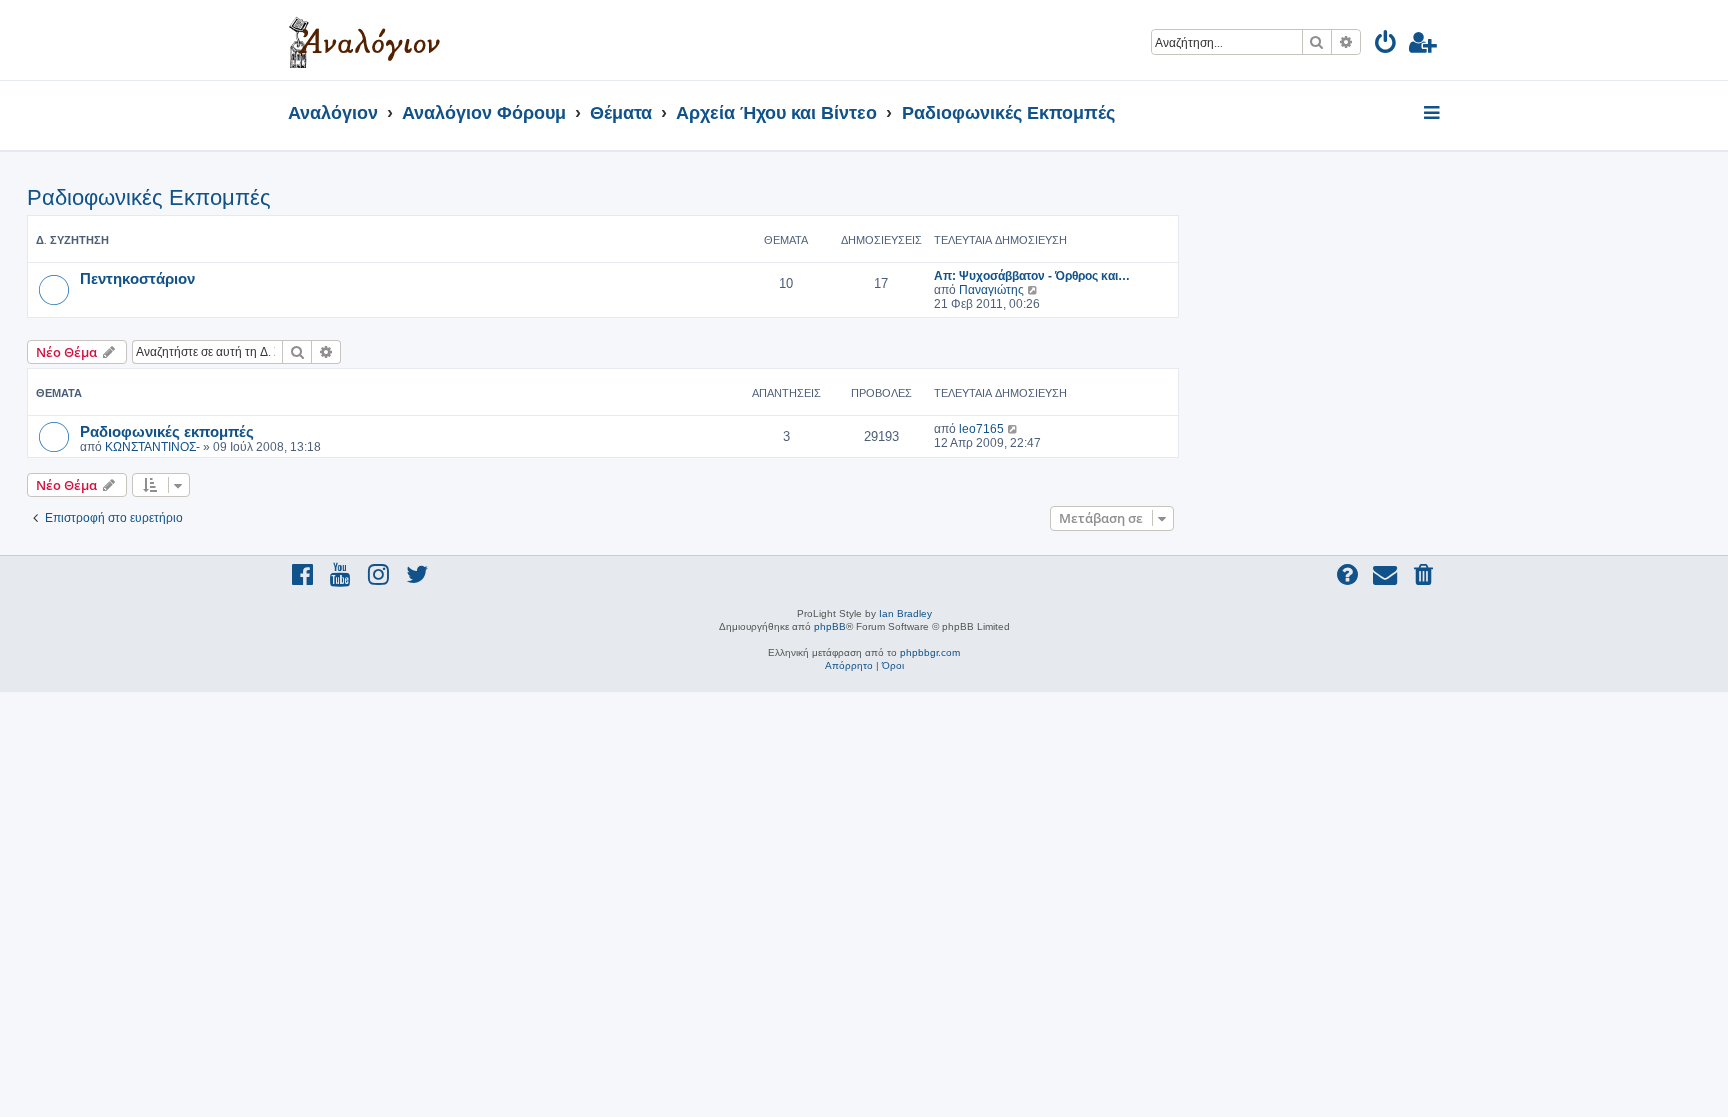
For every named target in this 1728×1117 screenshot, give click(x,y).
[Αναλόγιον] (364, 40)
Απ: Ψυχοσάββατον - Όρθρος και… (1032, 276)
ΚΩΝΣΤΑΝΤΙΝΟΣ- (152, 447)
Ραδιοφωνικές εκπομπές (167, 431)
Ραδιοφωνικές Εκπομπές (149, 197)
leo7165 (981, 429)
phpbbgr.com (930, 652)
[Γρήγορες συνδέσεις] (1433, 114)
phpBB (830, 626)
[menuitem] (1386, 45)
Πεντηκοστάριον (137, 278)
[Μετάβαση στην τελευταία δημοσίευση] (1013, 429)
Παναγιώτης (991, 290)
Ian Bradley (905, 613)
